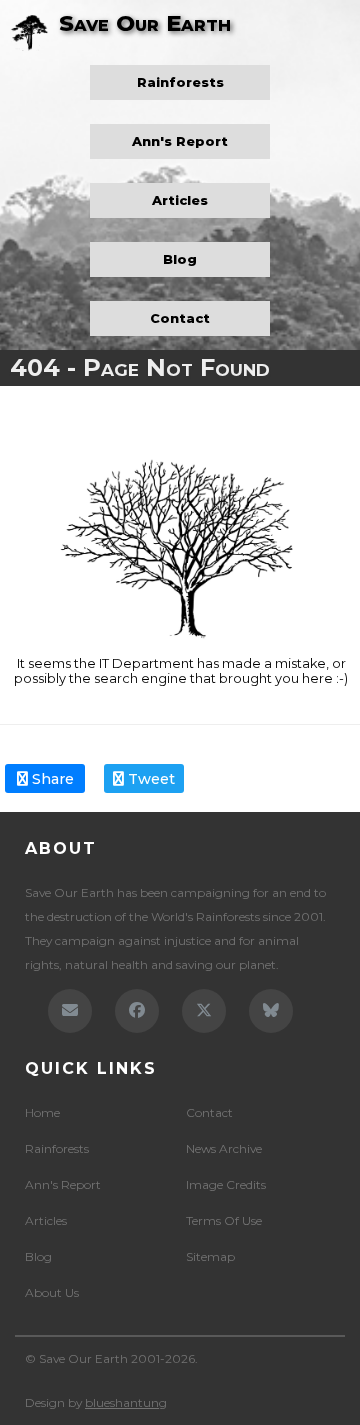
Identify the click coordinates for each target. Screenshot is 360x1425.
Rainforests (180, 82)
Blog (180, 259)
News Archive (224, 1148)
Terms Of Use (224, 1220)
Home (42, 1112)
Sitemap (210, 1256)
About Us (52, 1292)
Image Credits (226, 1184)
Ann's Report (180, 141)
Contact (180, 318)
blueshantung (126, 1402)
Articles (180, 200)
